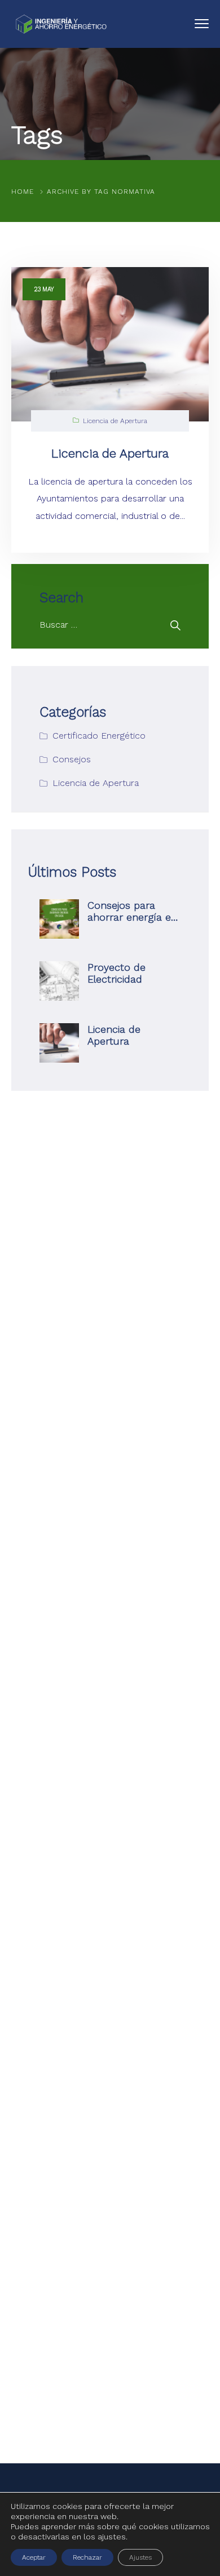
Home (23, 192)
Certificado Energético (99, 736)
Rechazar (87, 2557)
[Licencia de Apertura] (59, 1043)
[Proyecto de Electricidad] (59, 981)
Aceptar (34, 2557)
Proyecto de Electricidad (116, 973)
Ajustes (140, 2557)
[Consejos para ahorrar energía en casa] (59, 919)
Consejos (72, 759)
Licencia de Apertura (115, 421)
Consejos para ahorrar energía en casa (132, 917)
